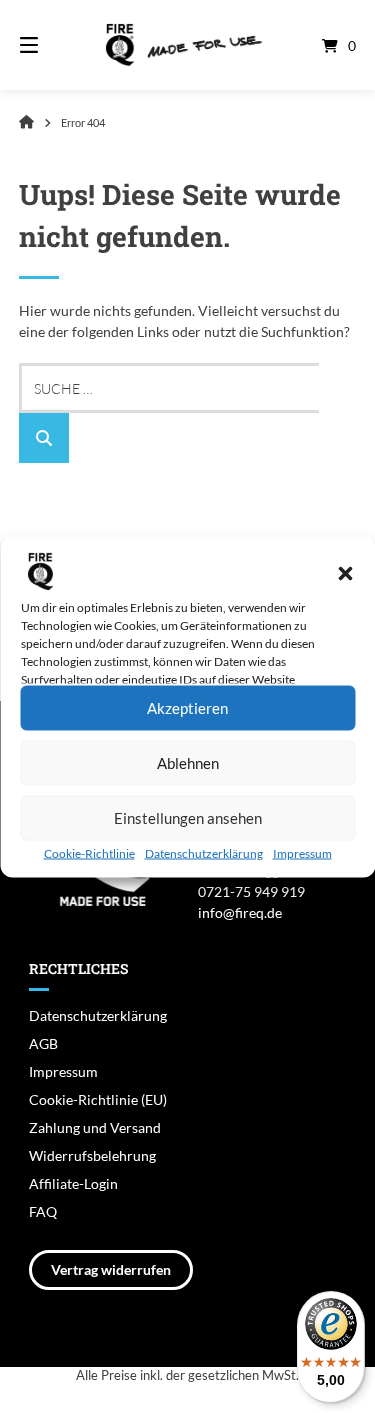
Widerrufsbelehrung (92, 1155)
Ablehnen (188, 763)
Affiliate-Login (73, 1183)
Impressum (302, 852)
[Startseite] (188, 45)
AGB (43, 1043)
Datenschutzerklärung (204, 852)
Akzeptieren (187, 708)
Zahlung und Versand (95, 1127)
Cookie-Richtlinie (89, 852)
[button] (345, 574)
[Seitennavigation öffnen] (53, 45)
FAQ (43, 1211)
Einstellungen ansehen (188, 818)
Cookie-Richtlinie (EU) (98, 1099)
